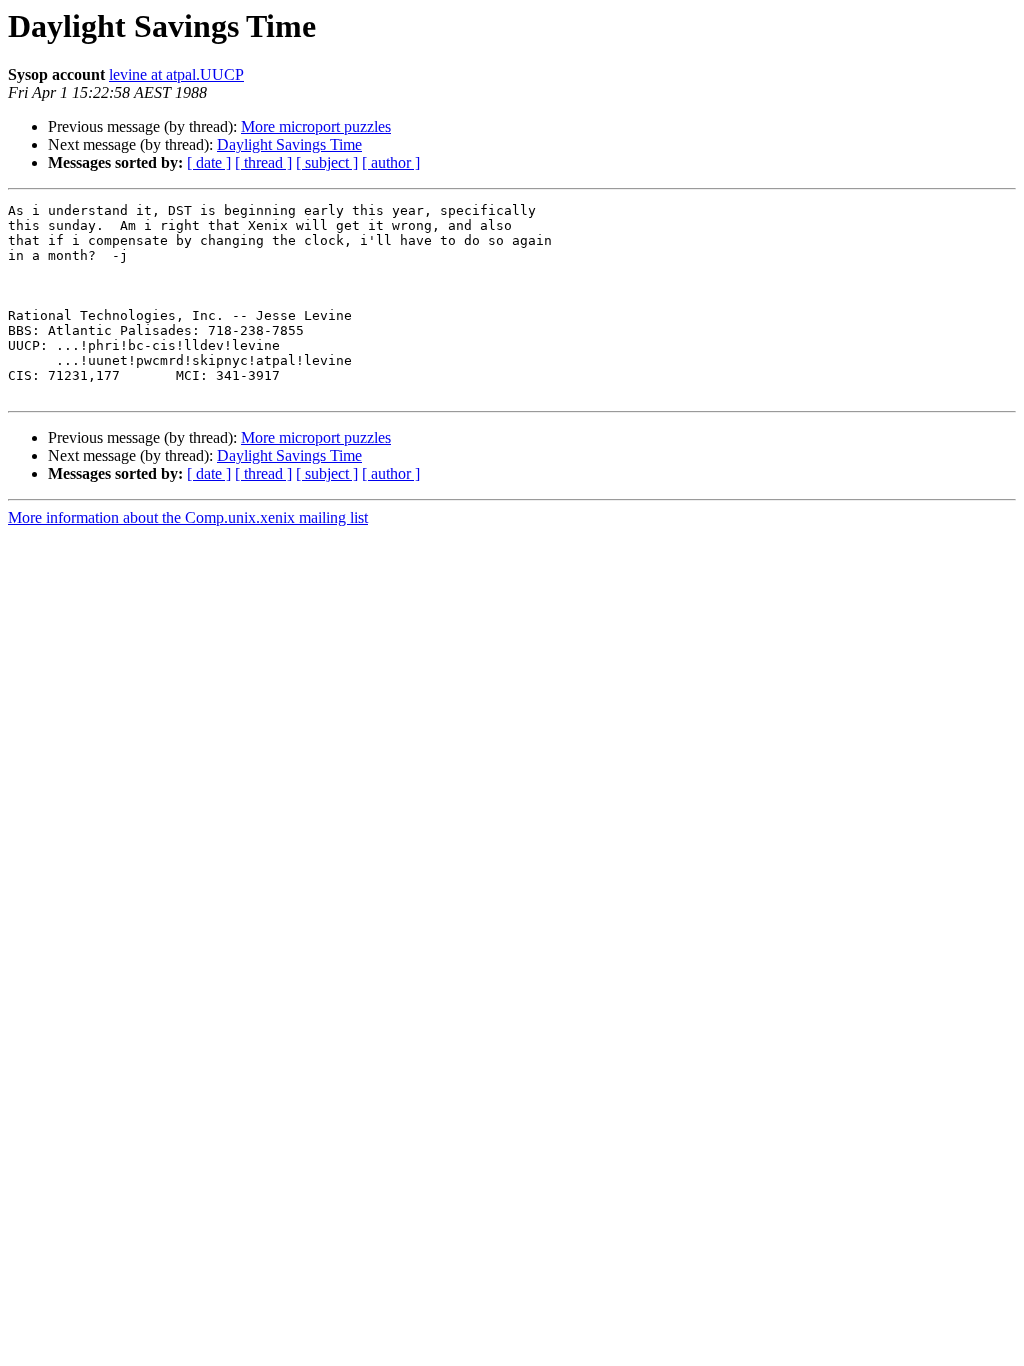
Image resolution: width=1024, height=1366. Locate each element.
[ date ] (209, 162)
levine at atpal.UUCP (176, 74)
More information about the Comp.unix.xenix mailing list (188, 517)
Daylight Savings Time (289, 144)
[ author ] (391, 162)
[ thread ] (263, 162)
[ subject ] (327, 162)
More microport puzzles (316, 126)
